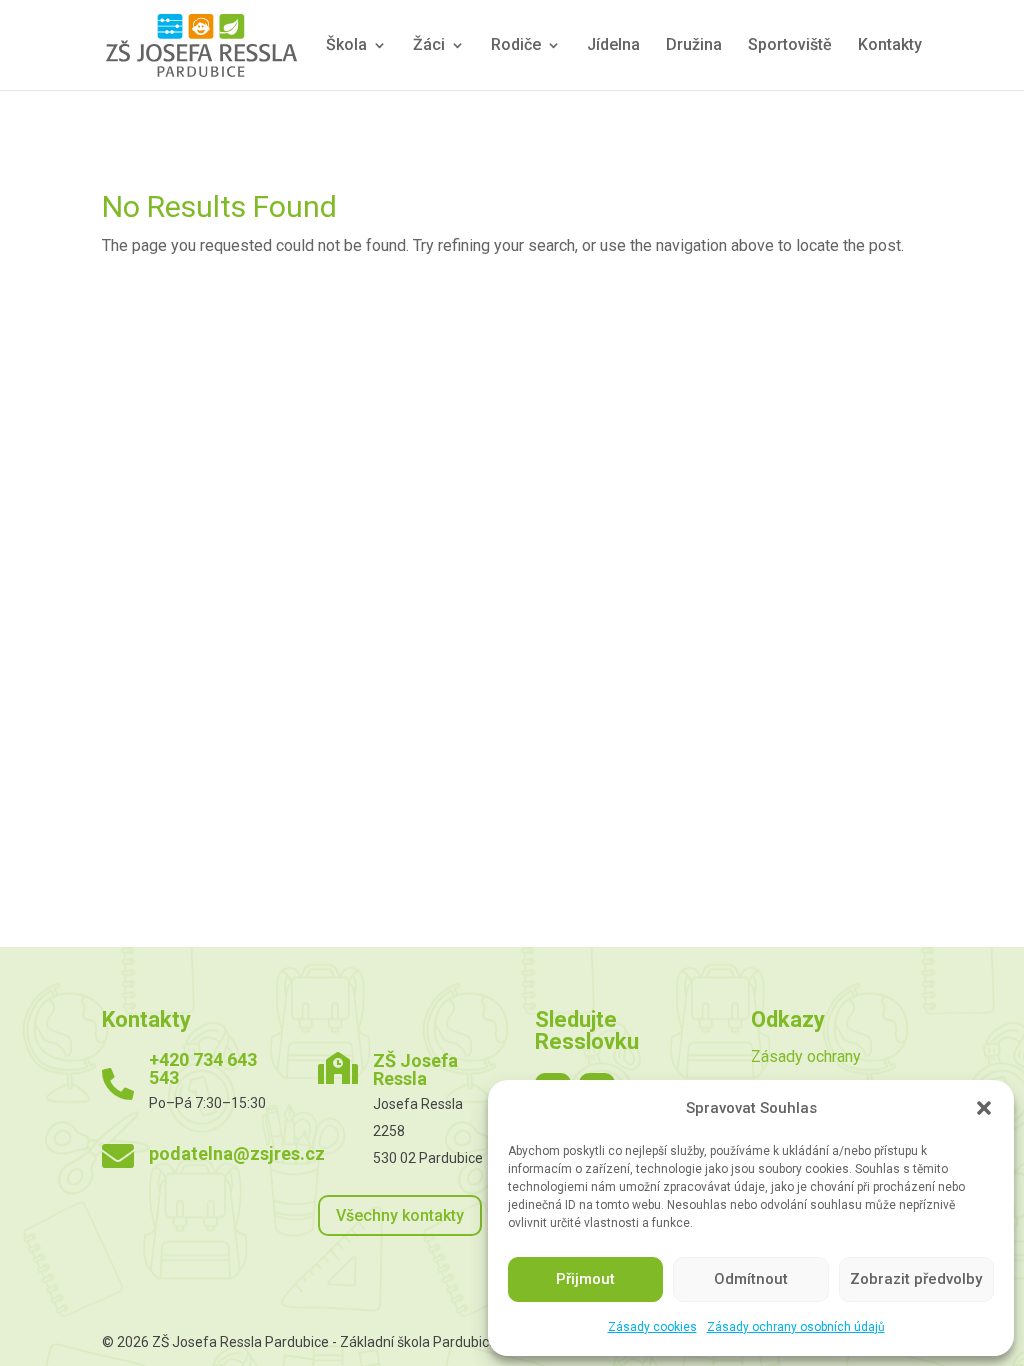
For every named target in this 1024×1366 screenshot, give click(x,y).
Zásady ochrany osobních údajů (796, 1327)
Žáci (429, 46)
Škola (346, 46)
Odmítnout (751, 1279)
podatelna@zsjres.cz (237, 1153)
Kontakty (890, 46)
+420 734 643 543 (203, 1068)
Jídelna (613, 46)
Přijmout (585, 1279)
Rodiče (516, 46)
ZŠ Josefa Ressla (415, 1069)
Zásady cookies (652, 1327)
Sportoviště (790, 46)
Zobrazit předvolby (916, 1279)
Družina (694, 46)
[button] (984, 1108)
